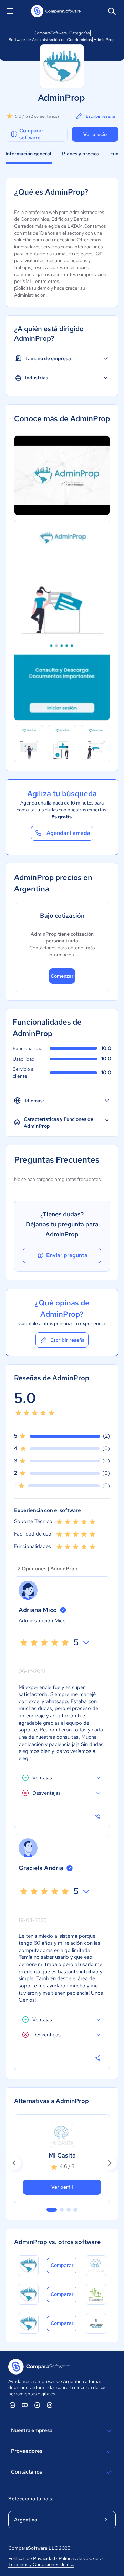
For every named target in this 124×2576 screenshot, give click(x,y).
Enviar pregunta (67, 1255)
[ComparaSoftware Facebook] (37, 2405)
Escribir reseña (100, 116)
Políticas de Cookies (80, 2558)
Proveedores (27, 2451)
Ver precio (95, 134)
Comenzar (62, 976)
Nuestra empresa (32, 2430)
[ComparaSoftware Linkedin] (12, 2405)
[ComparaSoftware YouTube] (25, 2405)
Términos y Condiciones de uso (41, 2564)
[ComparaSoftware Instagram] (50, 2405)
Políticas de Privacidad (32, 2558)
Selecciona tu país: (31, 2499)
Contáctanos (27, 2472)
